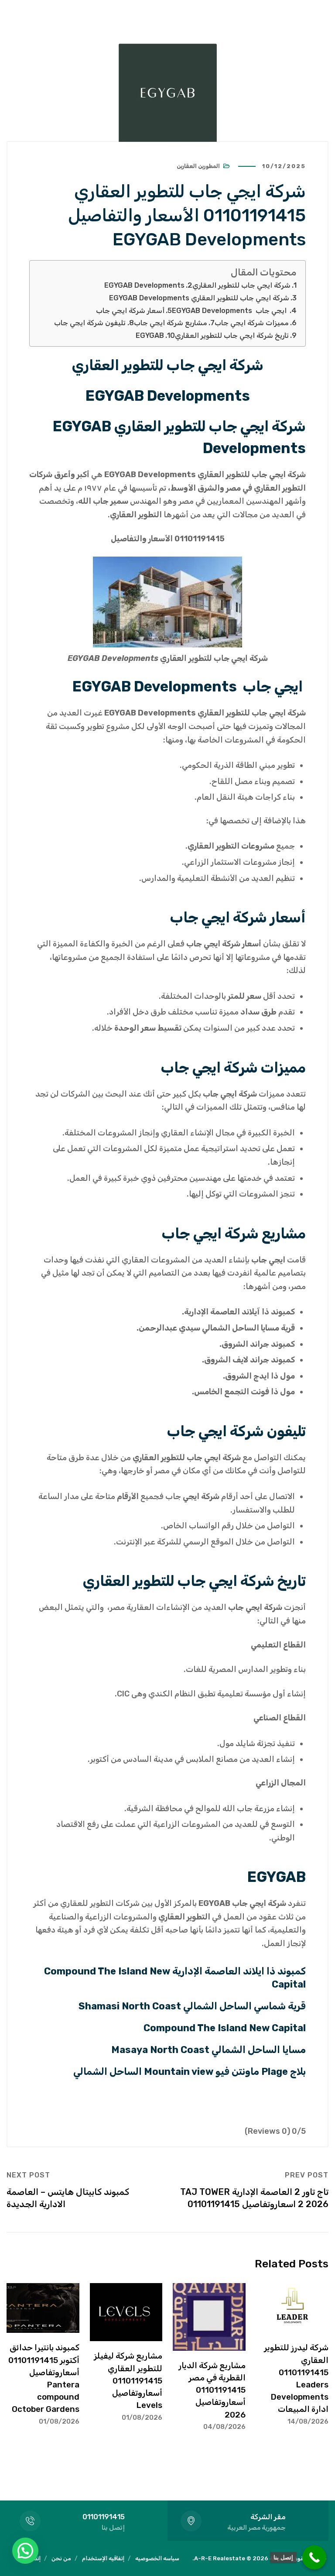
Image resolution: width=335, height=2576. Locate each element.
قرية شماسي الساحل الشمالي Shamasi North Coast (192, 2006)
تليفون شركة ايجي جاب (90, 323)
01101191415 (104, 2517)
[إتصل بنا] (314, 2557)
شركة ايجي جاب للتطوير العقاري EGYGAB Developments (199, 298)
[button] (25, 2551)
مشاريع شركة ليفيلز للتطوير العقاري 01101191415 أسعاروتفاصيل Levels (128, 2380)
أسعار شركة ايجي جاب (130, 311)
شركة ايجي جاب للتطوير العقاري (241, 285)
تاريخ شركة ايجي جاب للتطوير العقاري (232, 335)
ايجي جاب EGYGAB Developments (230, 311)
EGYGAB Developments (144, 285)
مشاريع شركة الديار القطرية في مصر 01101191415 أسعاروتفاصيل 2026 (212, 2390)
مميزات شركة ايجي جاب (252, 323)
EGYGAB (150, 335)
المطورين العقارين (198, 166)
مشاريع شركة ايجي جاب (171, 323)
